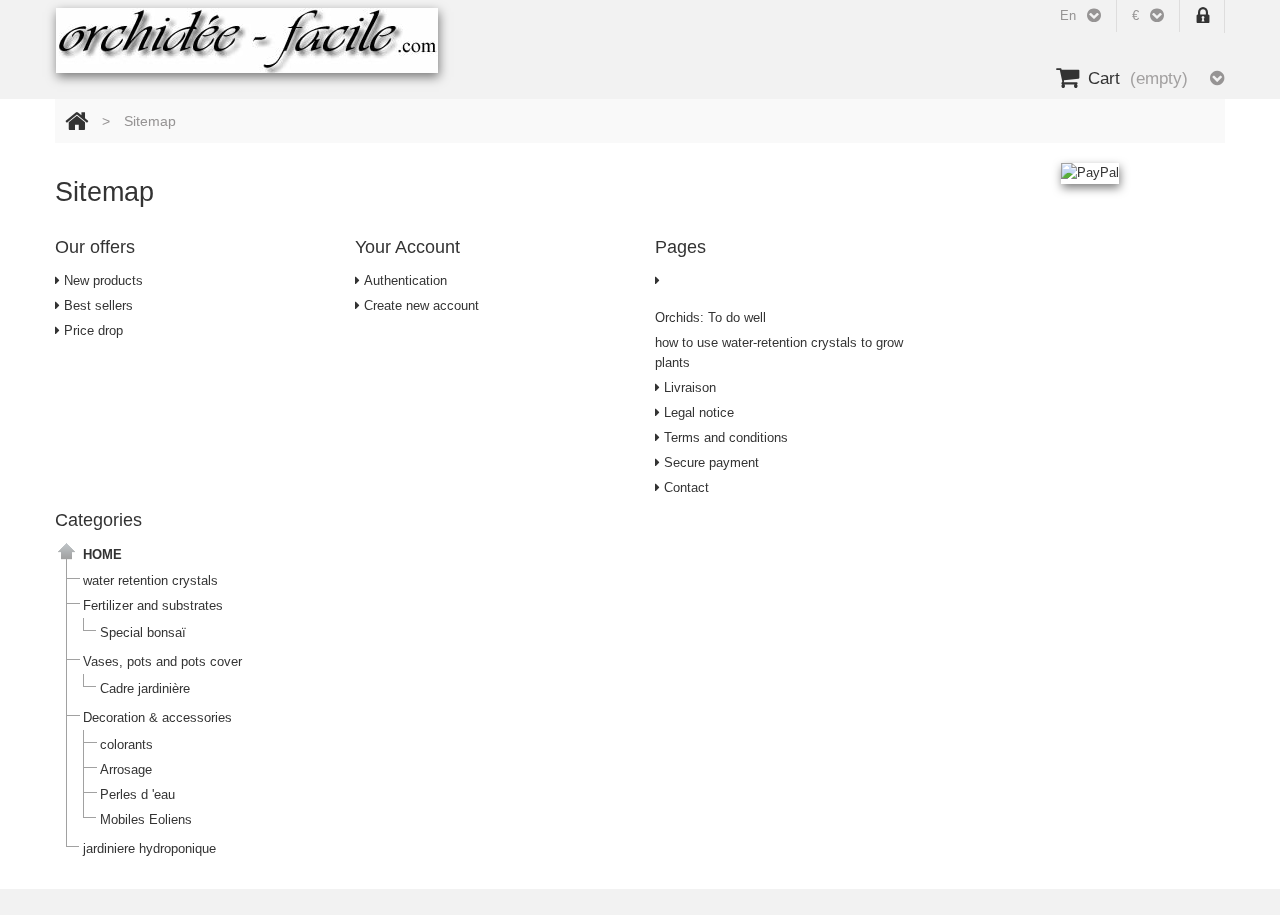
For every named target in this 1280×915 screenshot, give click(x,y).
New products (101, 280)
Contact (684, 487)
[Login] (1203, 16)
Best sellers (96, 305)
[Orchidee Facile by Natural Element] (247, 40)
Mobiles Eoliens (146, 819)
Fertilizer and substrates (153, 605)
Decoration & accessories (157, 717)
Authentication (403, 280)
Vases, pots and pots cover (162, 661)
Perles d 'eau (137, 794)
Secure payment (709, 462)
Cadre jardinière (145, 688)
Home (102, 554)
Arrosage (126, 769)
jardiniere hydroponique (149, 848)
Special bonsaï (143, 632)
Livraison (688, 387)
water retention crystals (150, 580)
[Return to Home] (76, 121)
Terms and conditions (724, 437)
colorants (126, 744)
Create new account (419, 305)
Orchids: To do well (710, 317)
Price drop (91, 330)
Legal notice (697, 412)
